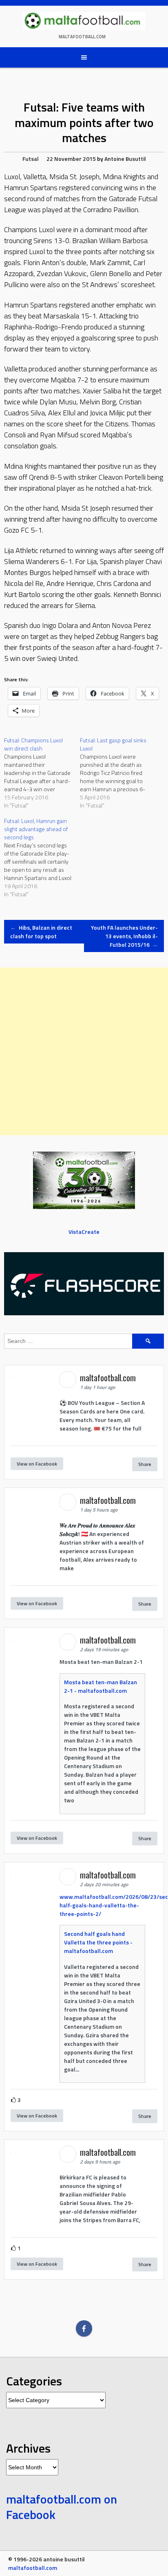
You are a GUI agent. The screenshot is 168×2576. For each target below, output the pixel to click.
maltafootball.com (82, 37)
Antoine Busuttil (125, 159)
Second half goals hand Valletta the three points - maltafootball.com (98, 1942)
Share (145, 1464)
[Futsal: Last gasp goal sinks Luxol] (118, 773)
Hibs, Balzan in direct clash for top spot (41, 932)
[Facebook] (84, 2328)
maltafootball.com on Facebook (62, 2507)
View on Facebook (37, 1464)
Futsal (31, 159)
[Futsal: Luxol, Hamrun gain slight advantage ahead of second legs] (42, 858)
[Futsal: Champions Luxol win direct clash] (42, 773)
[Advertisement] (84, 1051)
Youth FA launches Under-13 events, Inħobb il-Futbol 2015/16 (124, 936)
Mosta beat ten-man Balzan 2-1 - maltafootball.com (101, 1686)
